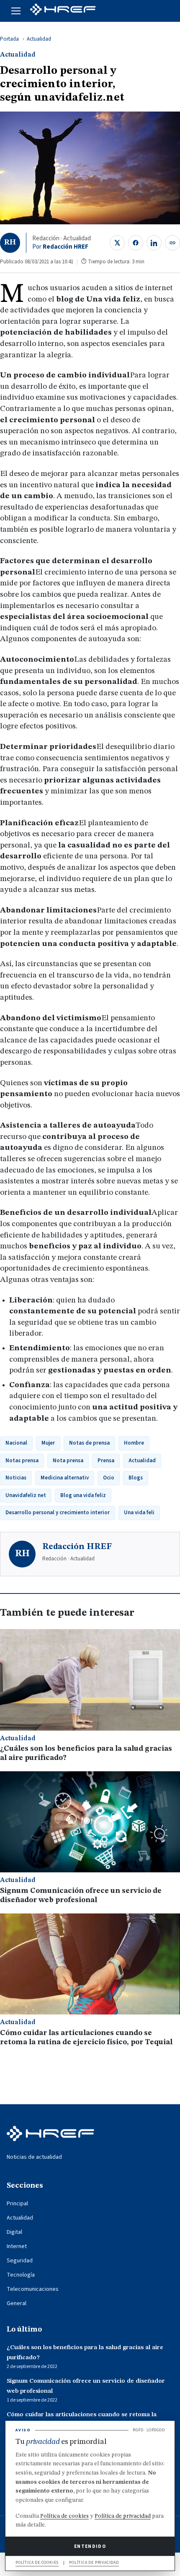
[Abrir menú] (16, 11)
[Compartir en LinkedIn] (154, 243)
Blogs (136, 1478)
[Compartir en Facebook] (136, 243)
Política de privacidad (123, 2516)
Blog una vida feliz (83, 1495)
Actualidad (39, 39)
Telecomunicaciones (33, 2289)
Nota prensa (68, 1461)
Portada (9, 39)
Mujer (48, 1443)
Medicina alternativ (65, 1478)
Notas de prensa (89, 1443)
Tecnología (21, 2275)
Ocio (109, 1478)
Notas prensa (22, 1461)
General (17, 2303)
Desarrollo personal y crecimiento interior (58, 1513)
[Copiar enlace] (172, 243)
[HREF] (63, 11)
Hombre (134, 1443)
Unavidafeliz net (26, 1495)
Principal (17, 2204)
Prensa (106, 1461)
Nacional (16, 1443)
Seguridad (20, 2261)
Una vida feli (139, 1513)
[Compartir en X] (117, 243)
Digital (14, 2232)
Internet (17, 2246)
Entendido (90, 2546)
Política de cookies (64, 2516)
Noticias (16, 1478)
